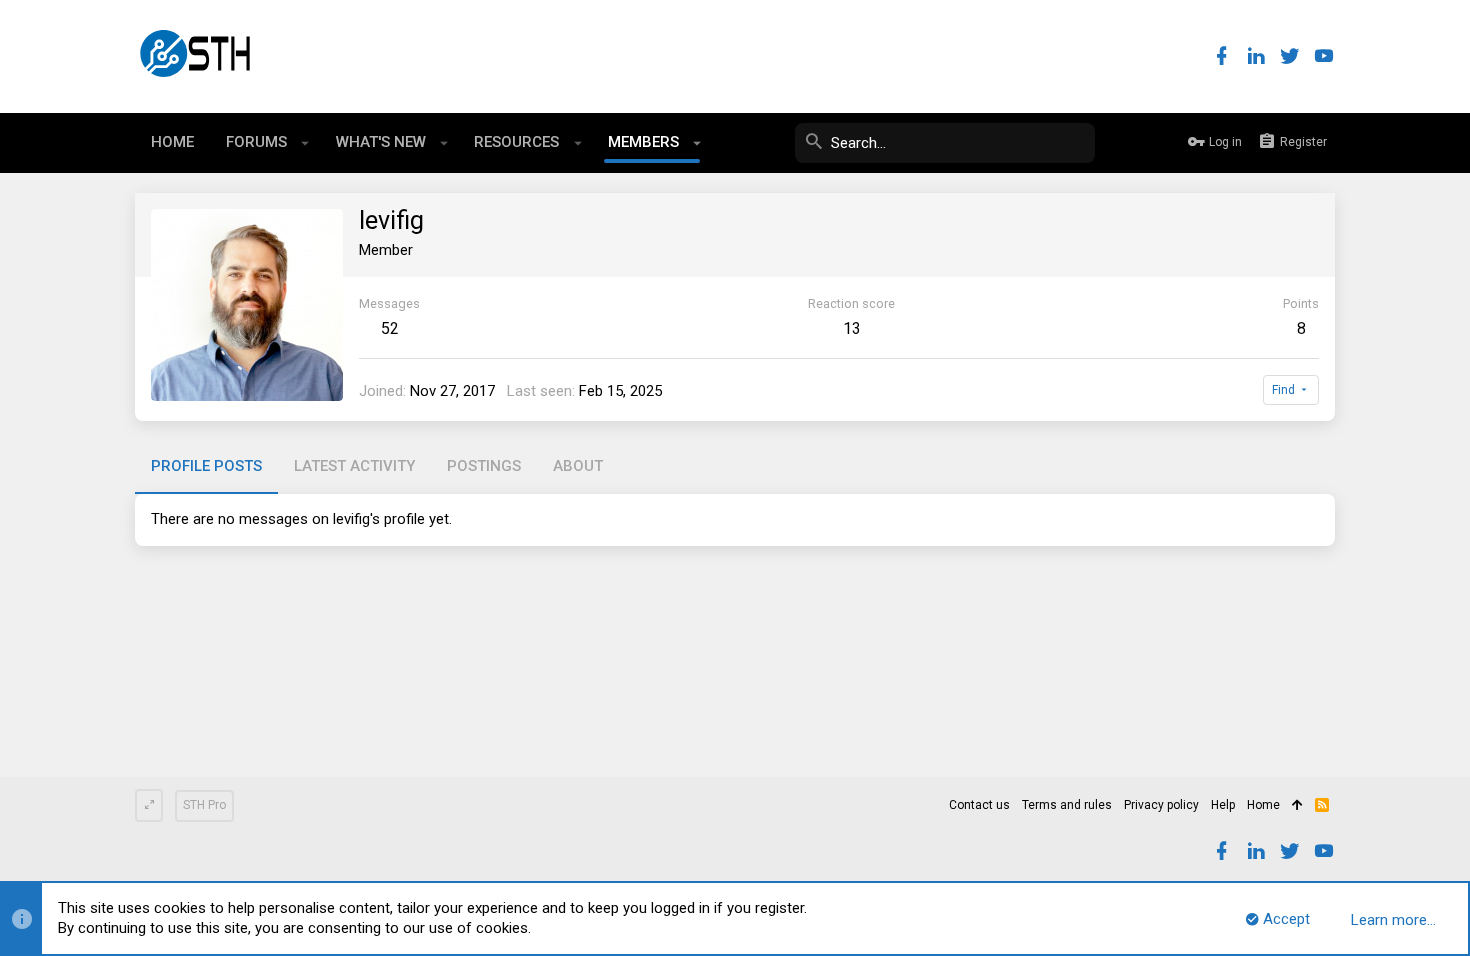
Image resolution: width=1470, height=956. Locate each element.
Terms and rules (1067, 805)
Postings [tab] (484, 466)
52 (390, 328)
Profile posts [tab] (206, 466)
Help (1223, 805)
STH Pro (204, 805)
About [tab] (578, 466)
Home (1263, 805)
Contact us (979, 805)
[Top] (1297, 806)
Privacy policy (1161, 805)
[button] (305, 143)
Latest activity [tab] (354, 466)
